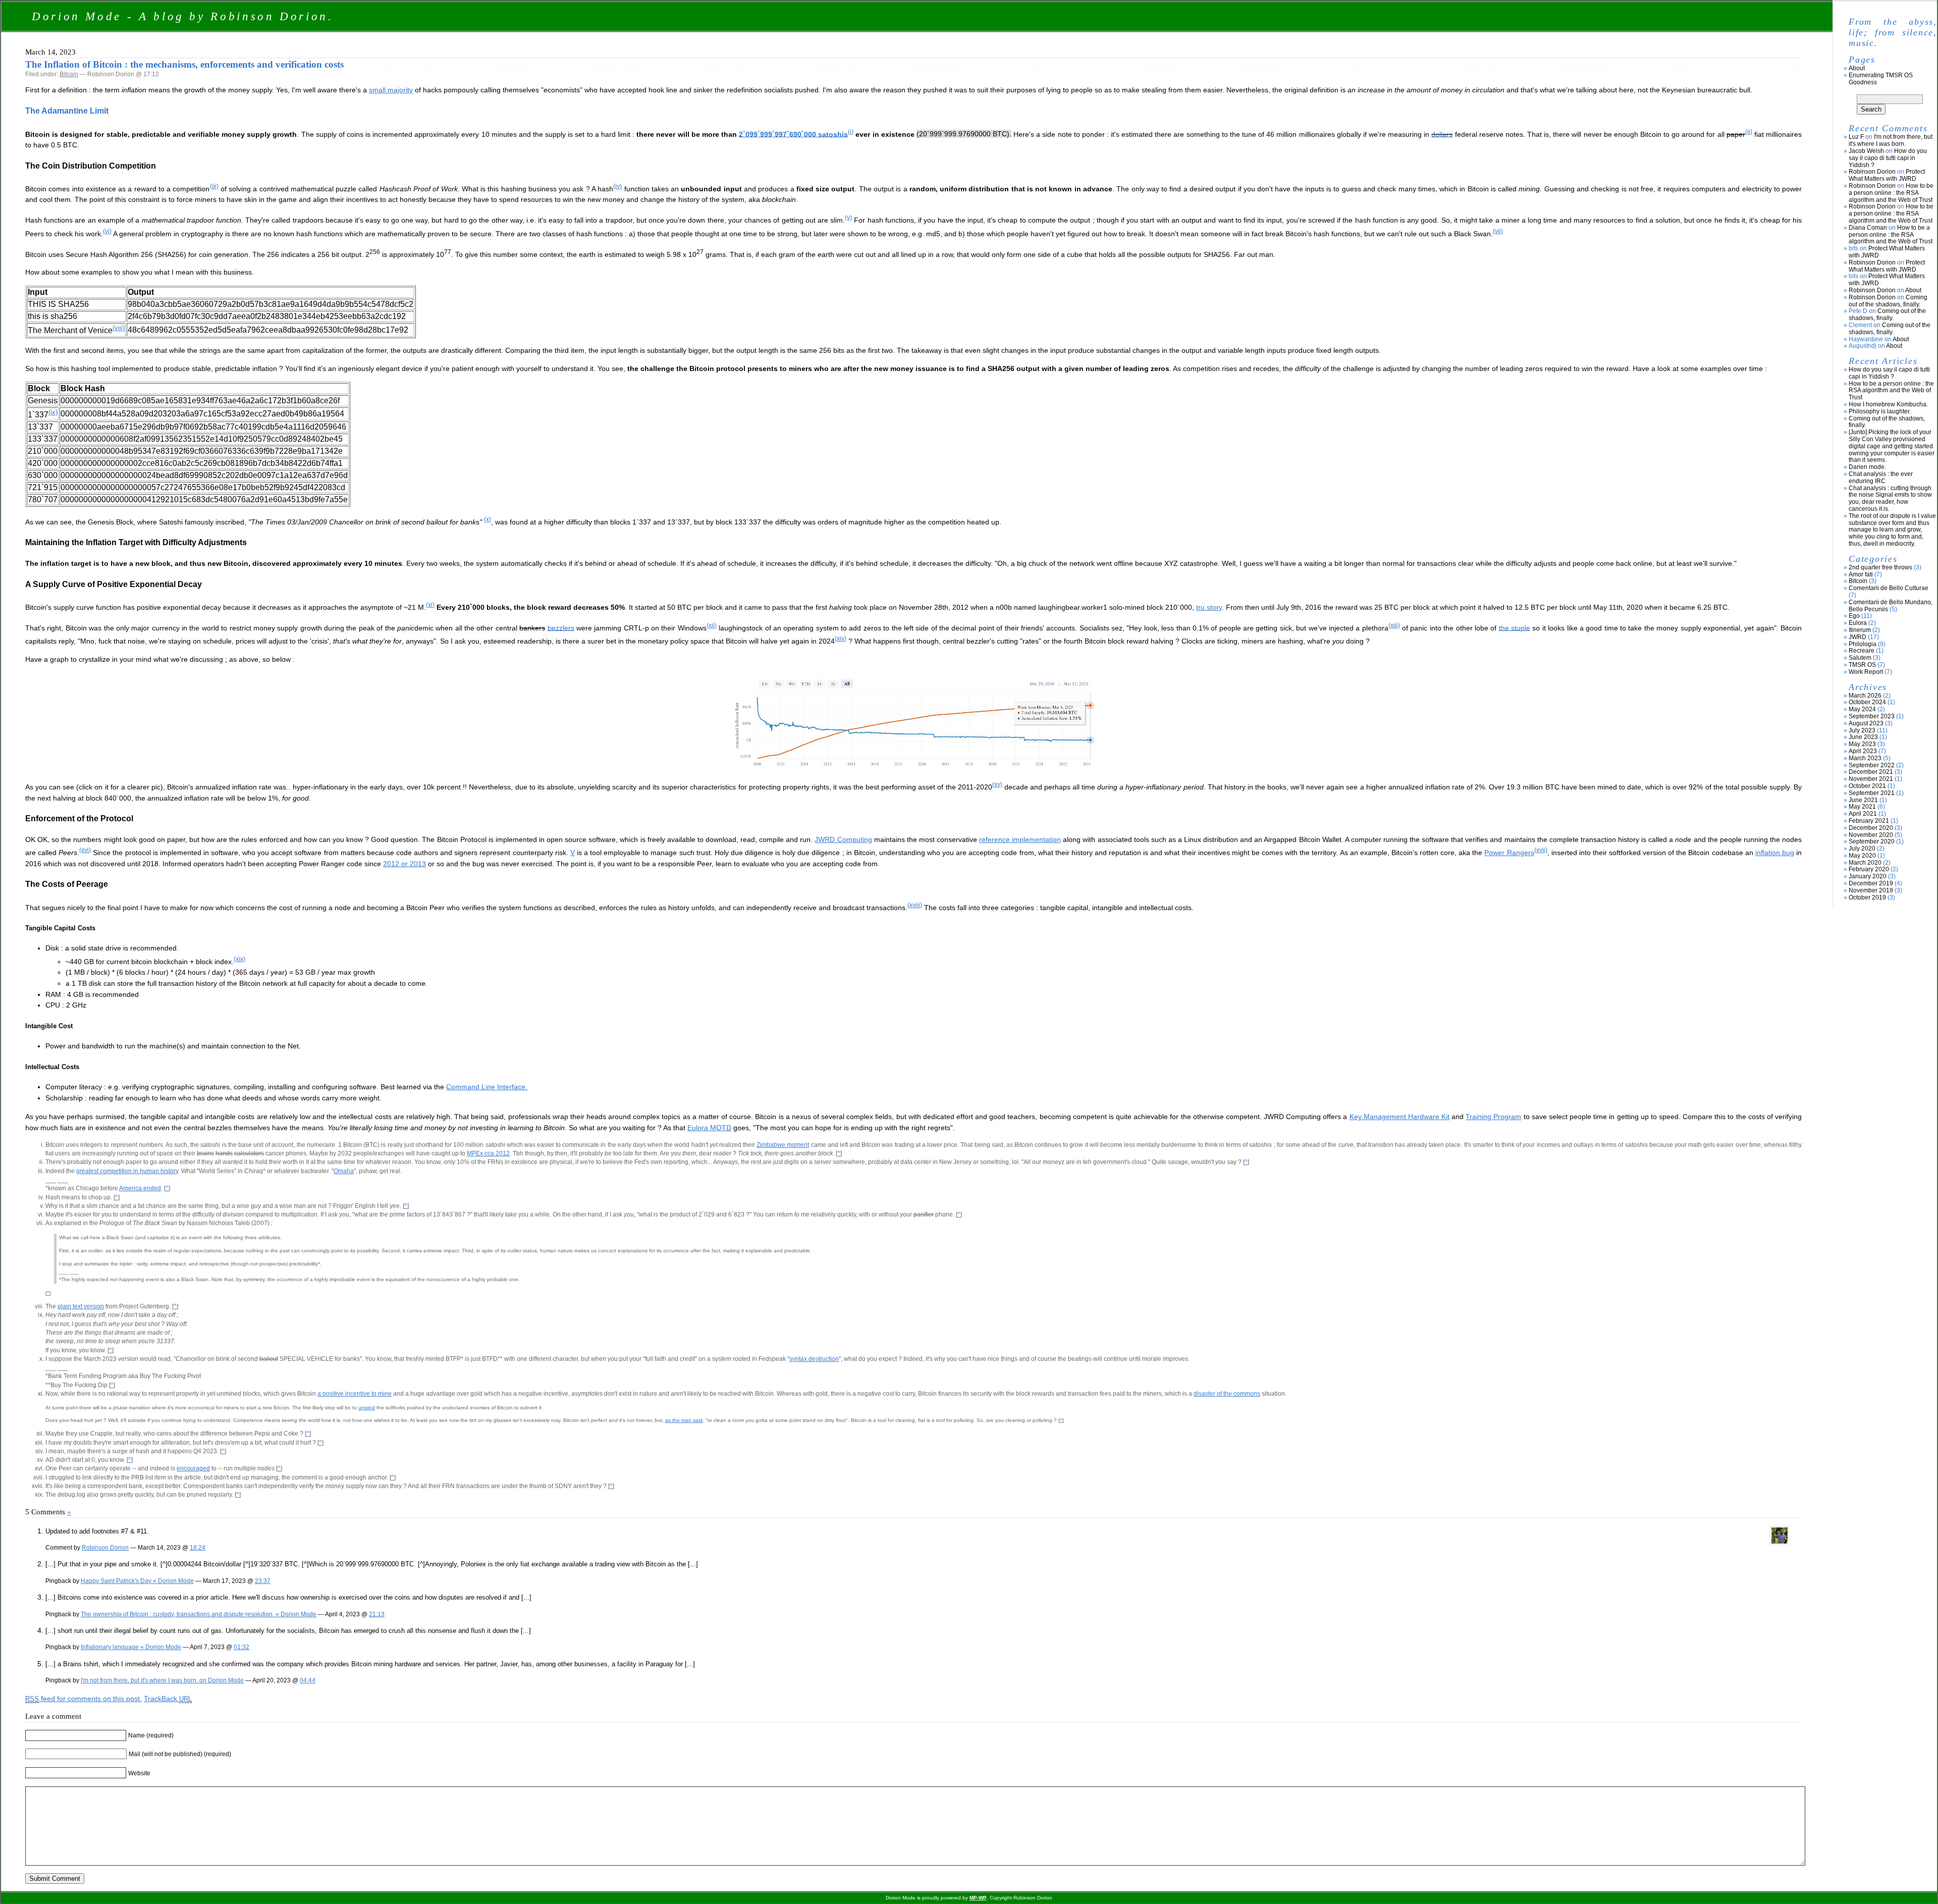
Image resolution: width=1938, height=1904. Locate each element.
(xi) (430, 605)
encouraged (193, 1468)
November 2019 (1871, 890)
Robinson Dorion (105, 1547)
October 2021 (1867, 786)
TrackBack (168, 1699)
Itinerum (1860, 630)
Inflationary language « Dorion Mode (131, 1647)
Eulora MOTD (709, 1128)
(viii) (119, 328)
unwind (367, 1408)
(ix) (53, 412)
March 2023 (1865, 758)
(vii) (1498, 231)
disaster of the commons (1227, 1394)
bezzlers (561, 627)
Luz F (1856, 137)
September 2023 (1872, 716)
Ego (1854, 616)
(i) (851, 132)
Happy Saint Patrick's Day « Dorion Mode (137, 1581)
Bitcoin (69, 74)
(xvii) (1541, 850)
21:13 (377, 1614)
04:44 (308, 1680)
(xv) (997, 784)
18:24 (198, 1547)
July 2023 (1862, 730)
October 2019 (1867, 897)
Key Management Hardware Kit (1399, 1117)
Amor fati (1861, 574)
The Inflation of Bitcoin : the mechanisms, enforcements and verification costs (184, 64)
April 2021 (1863, 814)
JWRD (1858, 637)
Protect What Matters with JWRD (1887, 175)
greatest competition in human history (127, 1171)
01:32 (241, 1647)
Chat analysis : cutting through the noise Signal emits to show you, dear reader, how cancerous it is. (1890, 498)
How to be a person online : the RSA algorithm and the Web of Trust (1891, 193)
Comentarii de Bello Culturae (1889, 588)
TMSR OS (1862, 665)
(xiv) (841, 639)
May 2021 (1862, 807)
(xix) (239, 959)
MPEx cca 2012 (488, 1153)
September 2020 (1872, 841)
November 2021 (1871, 779)
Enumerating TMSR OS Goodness (1881, 79)
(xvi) (85, 850)
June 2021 (1863, 800)
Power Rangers (1509, 853)
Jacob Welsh (1866, 151)
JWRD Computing (843, 839)
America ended (140, 1188)
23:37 (263, 1581)
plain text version (81, 1306)
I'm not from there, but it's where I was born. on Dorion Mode (162, 1680)
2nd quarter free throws (1880, 567)
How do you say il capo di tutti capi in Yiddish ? (1888, 158)
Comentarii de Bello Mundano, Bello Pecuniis (1891, 606)
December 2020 (1871, 828)
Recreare (1862, 651)
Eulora (1858, 623)
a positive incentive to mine (355, 1394)
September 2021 (1872, 793)
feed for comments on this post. (84, 1699)
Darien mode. (1867, 467)
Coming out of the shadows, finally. (1888, 301)
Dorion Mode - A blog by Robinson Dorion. (183, 16)
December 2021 (1871, 772)
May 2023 (1862, 744)
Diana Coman (1868, 228)
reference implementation (1020, 839)
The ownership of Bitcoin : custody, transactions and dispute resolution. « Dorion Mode (199, 1614)
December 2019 (1871, 883)
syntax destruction (814, 1359)
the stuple (1515, 627)
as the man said (684, 1420)
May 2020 (1862, 856)
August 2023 (1866, 723)
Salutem (1860, 658)
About (1857, 68)
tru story (1209, 607)
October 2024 (1867, 702)
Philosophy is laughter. (1880, 411)
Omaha (344, 1171)
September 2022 (1872, 765)
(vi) (107, 231)
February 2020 (1869, 869)
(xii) (712, 625)
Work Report (1866, 672)
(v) (848, 218)
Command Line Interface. (487, 1087)
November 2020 (1871, 835)
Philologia (1863, 644)
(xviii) (915, 905)
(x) (488, 519)
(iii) (214, 186)
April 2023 (1863, 751)
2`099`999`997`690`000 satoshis (793, 134)
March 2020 (1865, 863)
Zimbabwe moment (783, 1145)
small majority (391, 90)
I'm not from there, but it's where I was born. (1891, 140)
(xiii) (1394, 625)
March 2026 (1865, 696)
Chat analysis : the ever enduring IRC (1881, 478)
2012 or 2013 (405, 864)
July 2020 (1862, 849)
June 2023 (1863, 737)
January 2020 (1868, 876)
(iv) (617, 186)
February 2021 (1869, 821)
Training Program (1493, 1117)
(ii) (1749, 132)
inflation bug (1775, 853)
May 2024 (1862, 709)
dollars (1442, 134)
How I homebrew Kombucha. (1888, 404)
